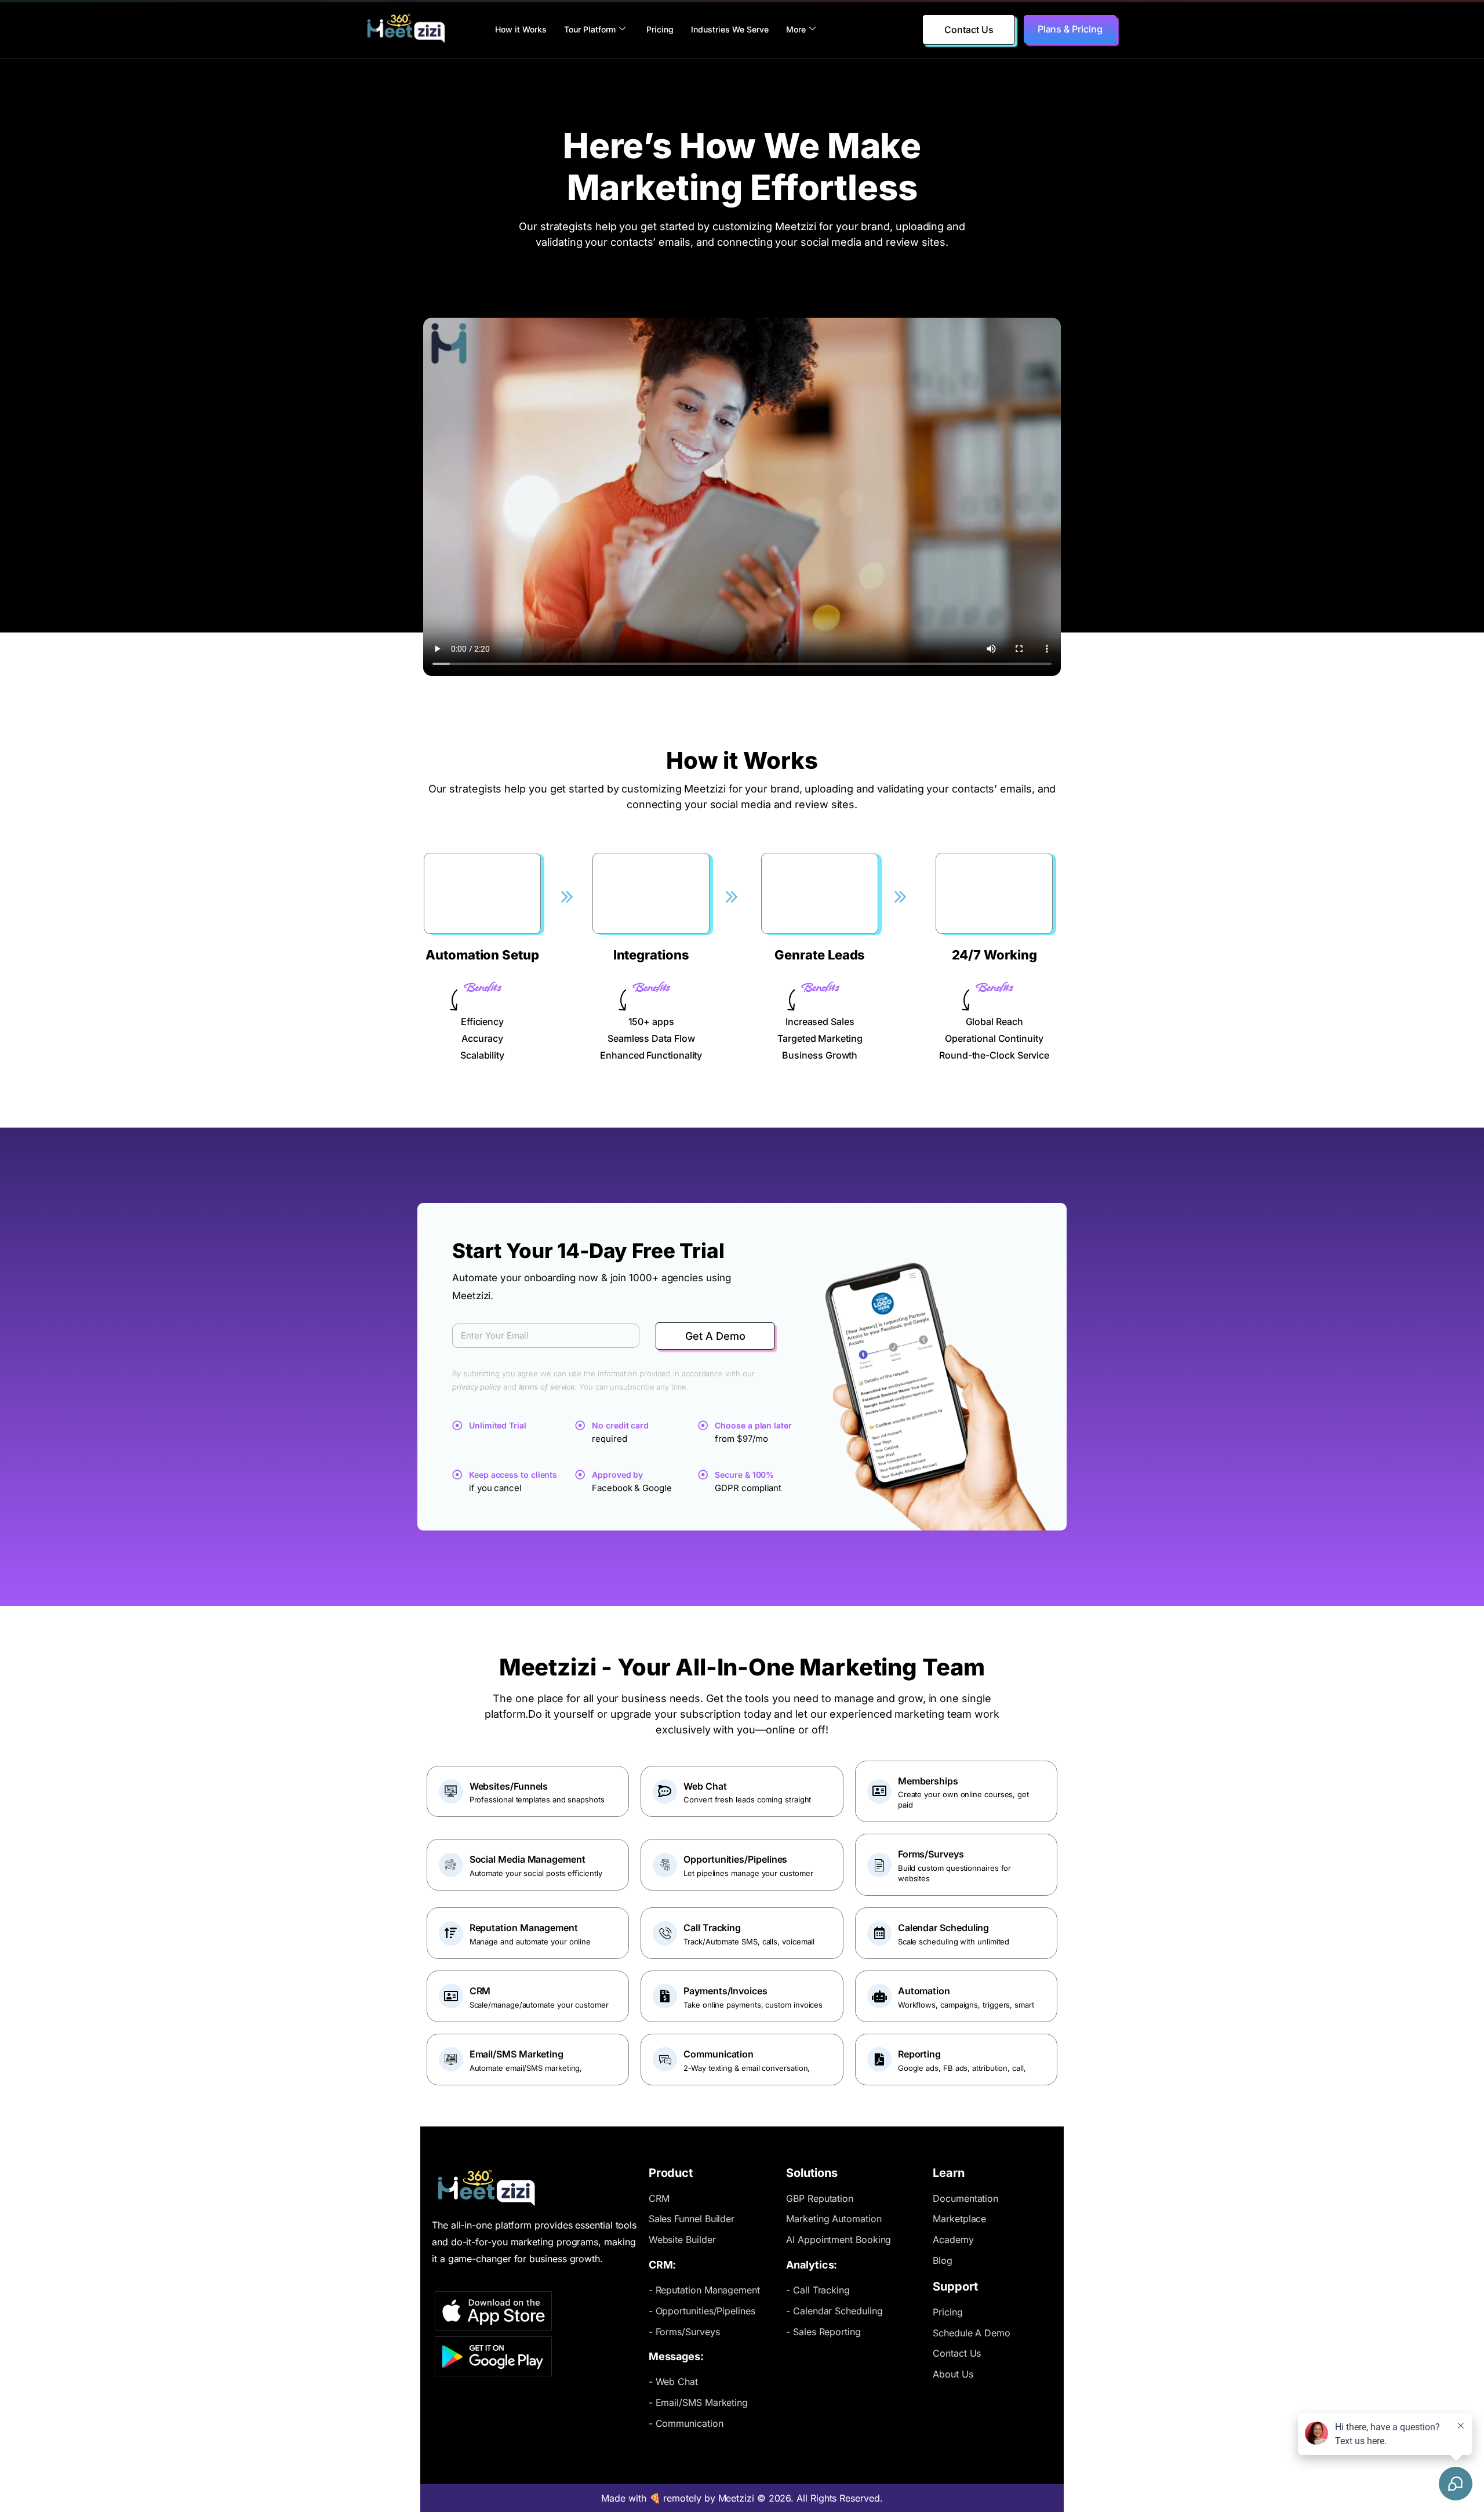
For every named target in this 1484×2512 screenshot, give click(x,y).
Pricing (660, 29)
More (796, 29)
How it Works (521, 29)
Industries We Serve (730, 29)
